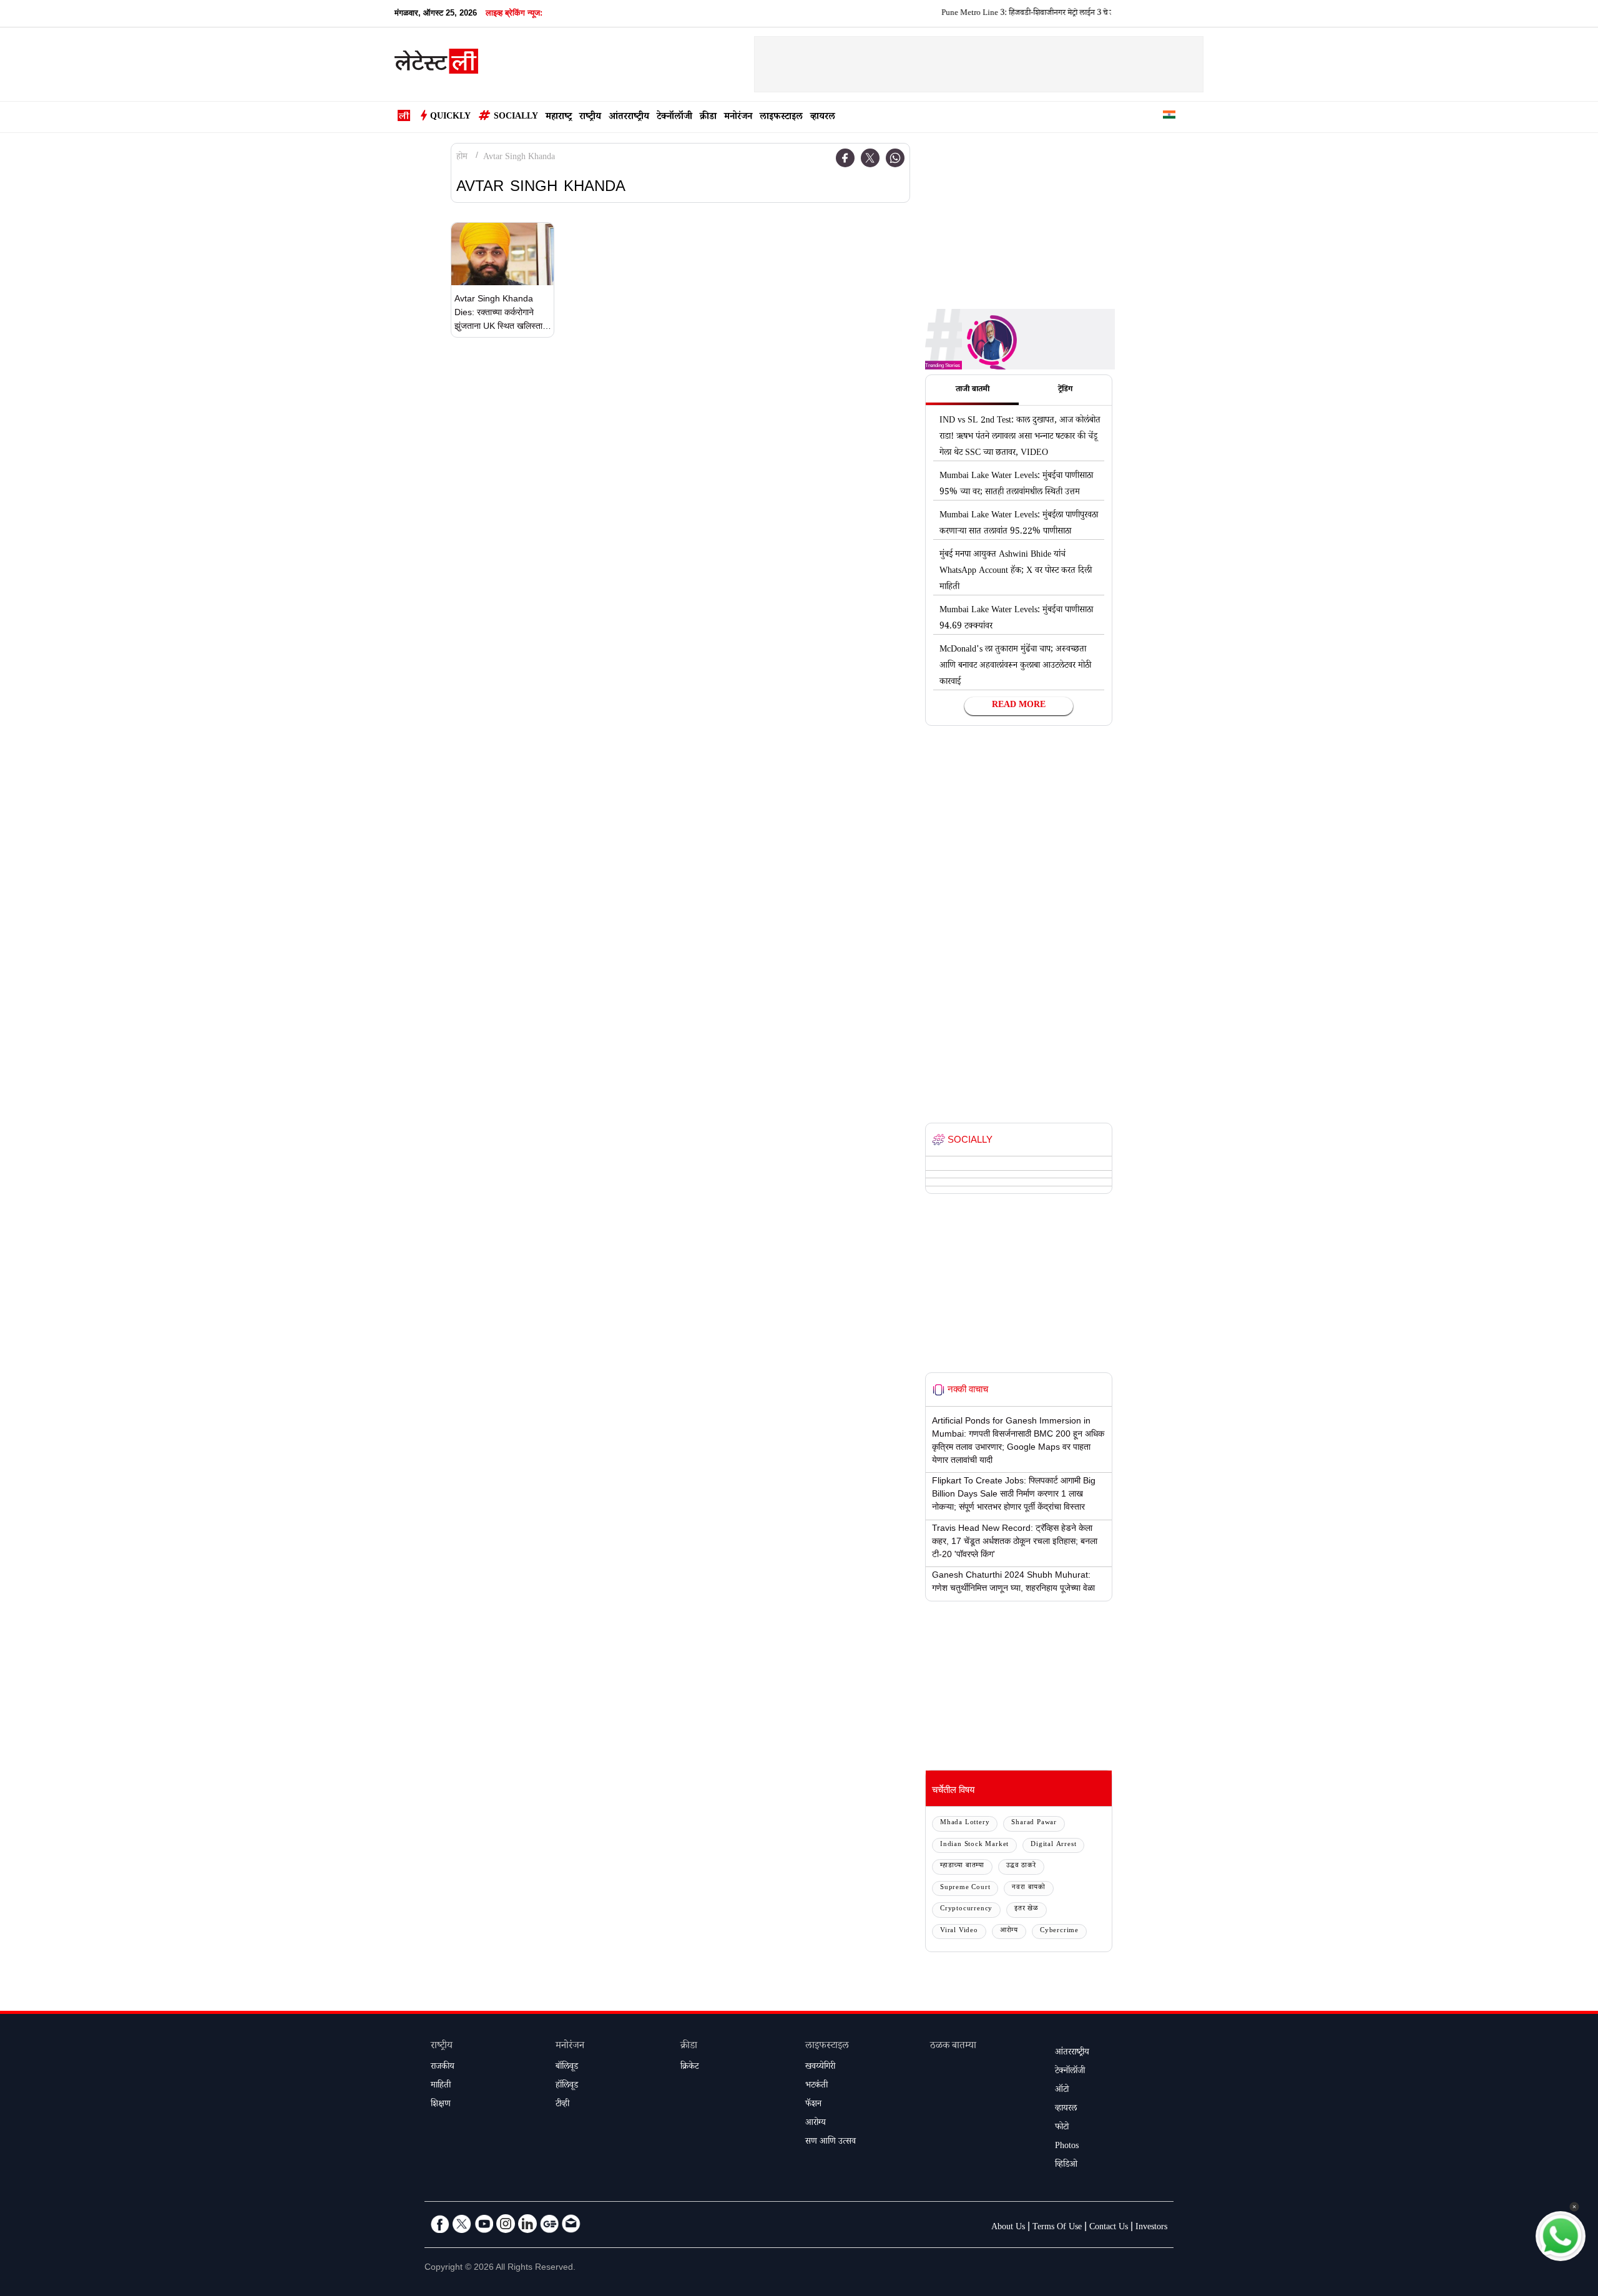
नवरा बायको (1029, 1888)
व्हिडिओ (1066, 2166)
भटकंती (816, 2086)
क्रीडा (708, 118)
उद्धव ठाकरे (1021, 1866)
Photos (1067, 2147)
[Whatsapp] (895, 158)
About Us (1008, 2228)
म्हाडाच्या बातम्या (962, 1866)
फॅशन (813, 2105)
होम (462, 158)
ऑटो (1062, 2091)
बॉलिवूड (567, 2068)
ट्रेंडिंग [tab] (1065, 390)
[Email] (571, 2224)
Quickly (450, 117)
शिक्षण (441, 2105)
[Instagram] (506, 2224)
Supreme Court (965, 1888)
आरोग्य (1009, 1931)
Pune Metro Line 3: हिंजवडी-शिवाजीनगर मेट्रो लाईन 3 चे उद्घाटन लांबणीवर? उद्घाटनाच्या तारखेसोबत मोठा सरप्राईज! (1053, 14)
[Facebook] (845, 158)
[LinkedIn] (527, 2224)
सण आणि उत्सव (831, 2142)
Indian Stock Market (974, 1845)
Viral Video (959, 1931)
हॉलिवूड (567, 2086)
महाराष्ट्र (559, 118)
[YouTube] (484, 2224)
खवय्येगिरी (820, 2068)
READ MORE (1019, 706)
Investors (1151, 2228)
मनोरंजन (738, 118)
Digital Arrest (1053, 1845)
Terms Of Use (1057, 2228)
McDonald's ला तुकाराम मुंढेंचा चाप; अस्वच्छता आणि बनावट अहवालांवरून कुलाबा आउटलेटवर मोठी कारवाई (1015, 667)
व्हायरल (823, 118)
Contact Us (1109, 2228)
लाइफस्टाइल (781, 118)
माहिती (441, 2086)
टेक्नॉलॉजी (674, 118)
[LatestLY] (436, 65)
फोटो (1062, 2128)
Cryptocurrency (966, 1909)
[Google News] (549, 2224)
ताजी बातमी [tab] (973, 390)
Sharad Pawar (1034, 1823)
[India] (1169, 117)
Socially (516, 117)
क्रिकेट (689, 2068)
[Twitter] (870, 158)
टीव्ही (562, 2105)
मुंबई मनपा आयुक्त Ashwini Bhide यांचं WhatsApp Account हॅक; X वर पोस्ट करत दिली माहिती (1016, 572)
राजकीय (443, 2068)
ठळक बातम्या (953, 2047)
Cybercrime (1059, 1931)
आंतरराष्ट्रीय (629, 118)
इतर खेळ (1027, 1909)
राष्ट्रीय (590, 118)
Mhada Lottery (965, 1823)
